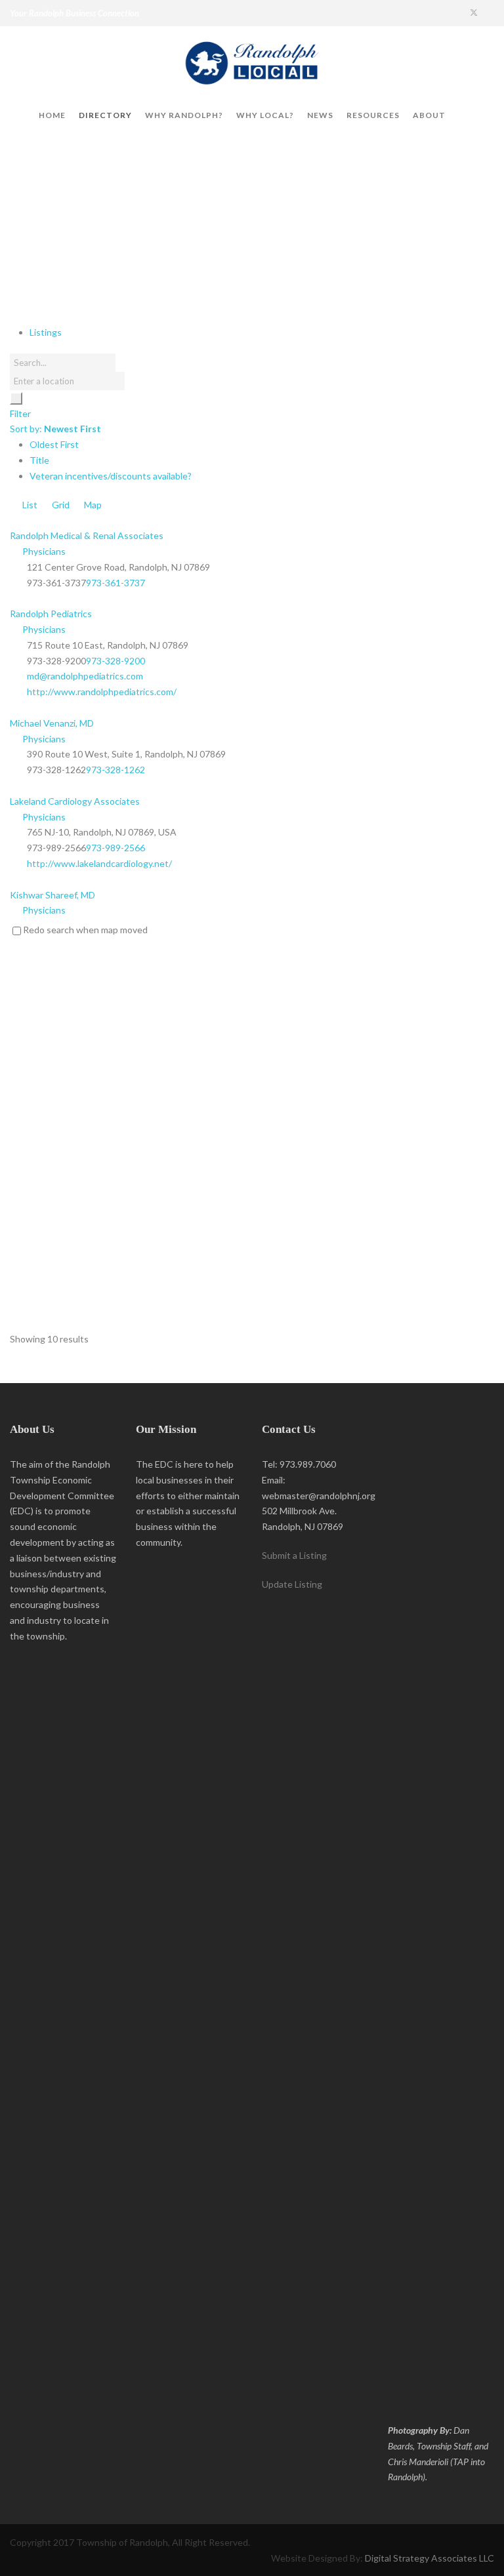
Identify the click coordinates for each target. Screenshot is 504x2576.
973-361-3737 (115, 583)
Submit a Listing (294, 1555)
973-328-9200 (115, 661)
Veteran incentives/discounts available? (111, 476)
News (320, 115)
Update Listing (292, 1584)
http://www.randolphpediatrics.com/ (102, 692)
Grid (60, 505)
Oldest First (54, 444)
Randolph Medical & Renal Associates (87, 535)
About (429, 115)
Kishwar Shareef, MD (52, 895)
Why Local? (265, 115)
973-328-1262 (115, 770)
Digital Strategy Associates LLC (430, 2558)
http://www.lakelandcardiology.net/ (99, 863)
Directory (105, 115)
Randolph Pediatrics (51, 614)
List (29, 505)
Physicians (43, 551)
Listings (46, 332)
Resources (373, 115)
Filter (20, 413)
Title (39, 460)
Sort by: (55, 429)
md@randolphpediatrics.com (85, 676)
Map (92, 505)
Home (52, 115)
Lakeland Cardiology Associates (75, 801)
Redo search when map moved (85, 930)
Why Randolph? (184, 115)
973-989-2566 (115, 848)
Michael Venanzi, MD (52, 723)
